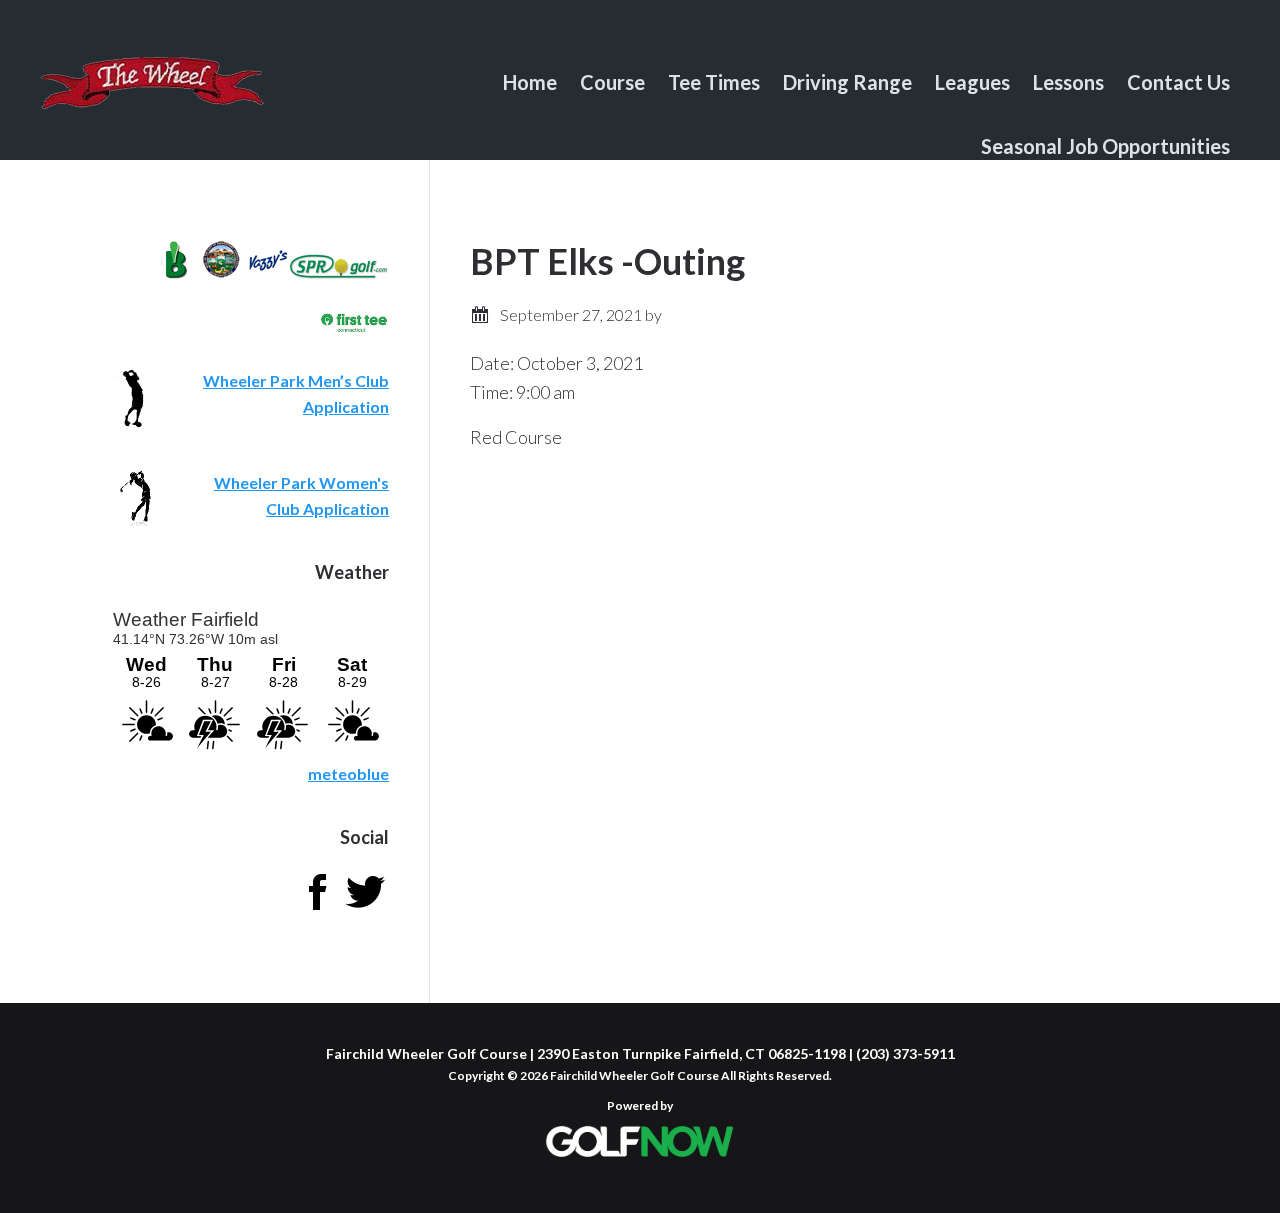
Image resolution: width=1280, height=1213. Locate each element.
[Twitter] (365, 909)
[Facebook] (317, 909)
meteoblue (348, 773)
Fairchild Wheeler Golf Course (152, 95)
